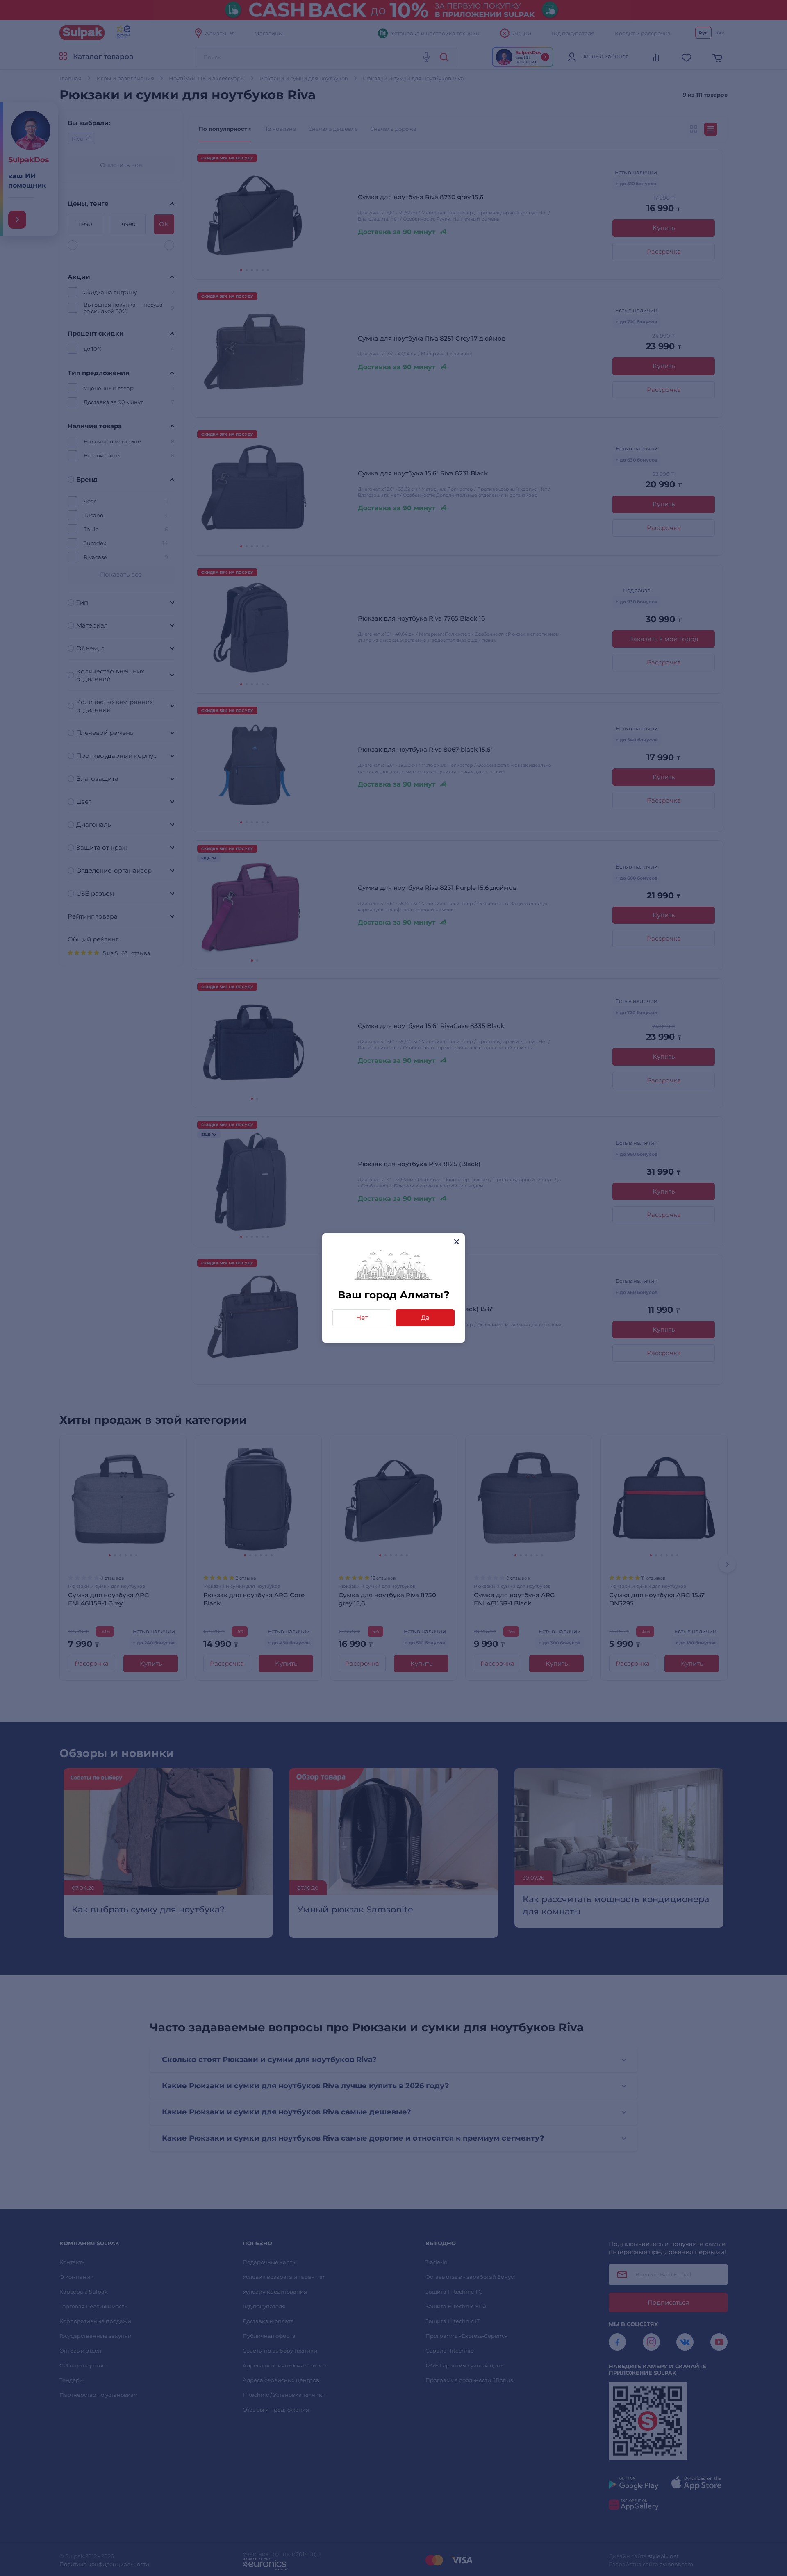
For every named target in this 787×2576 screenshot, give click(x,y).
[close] (456, 1242)
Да (425, 1318)
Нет (362, 1318)
